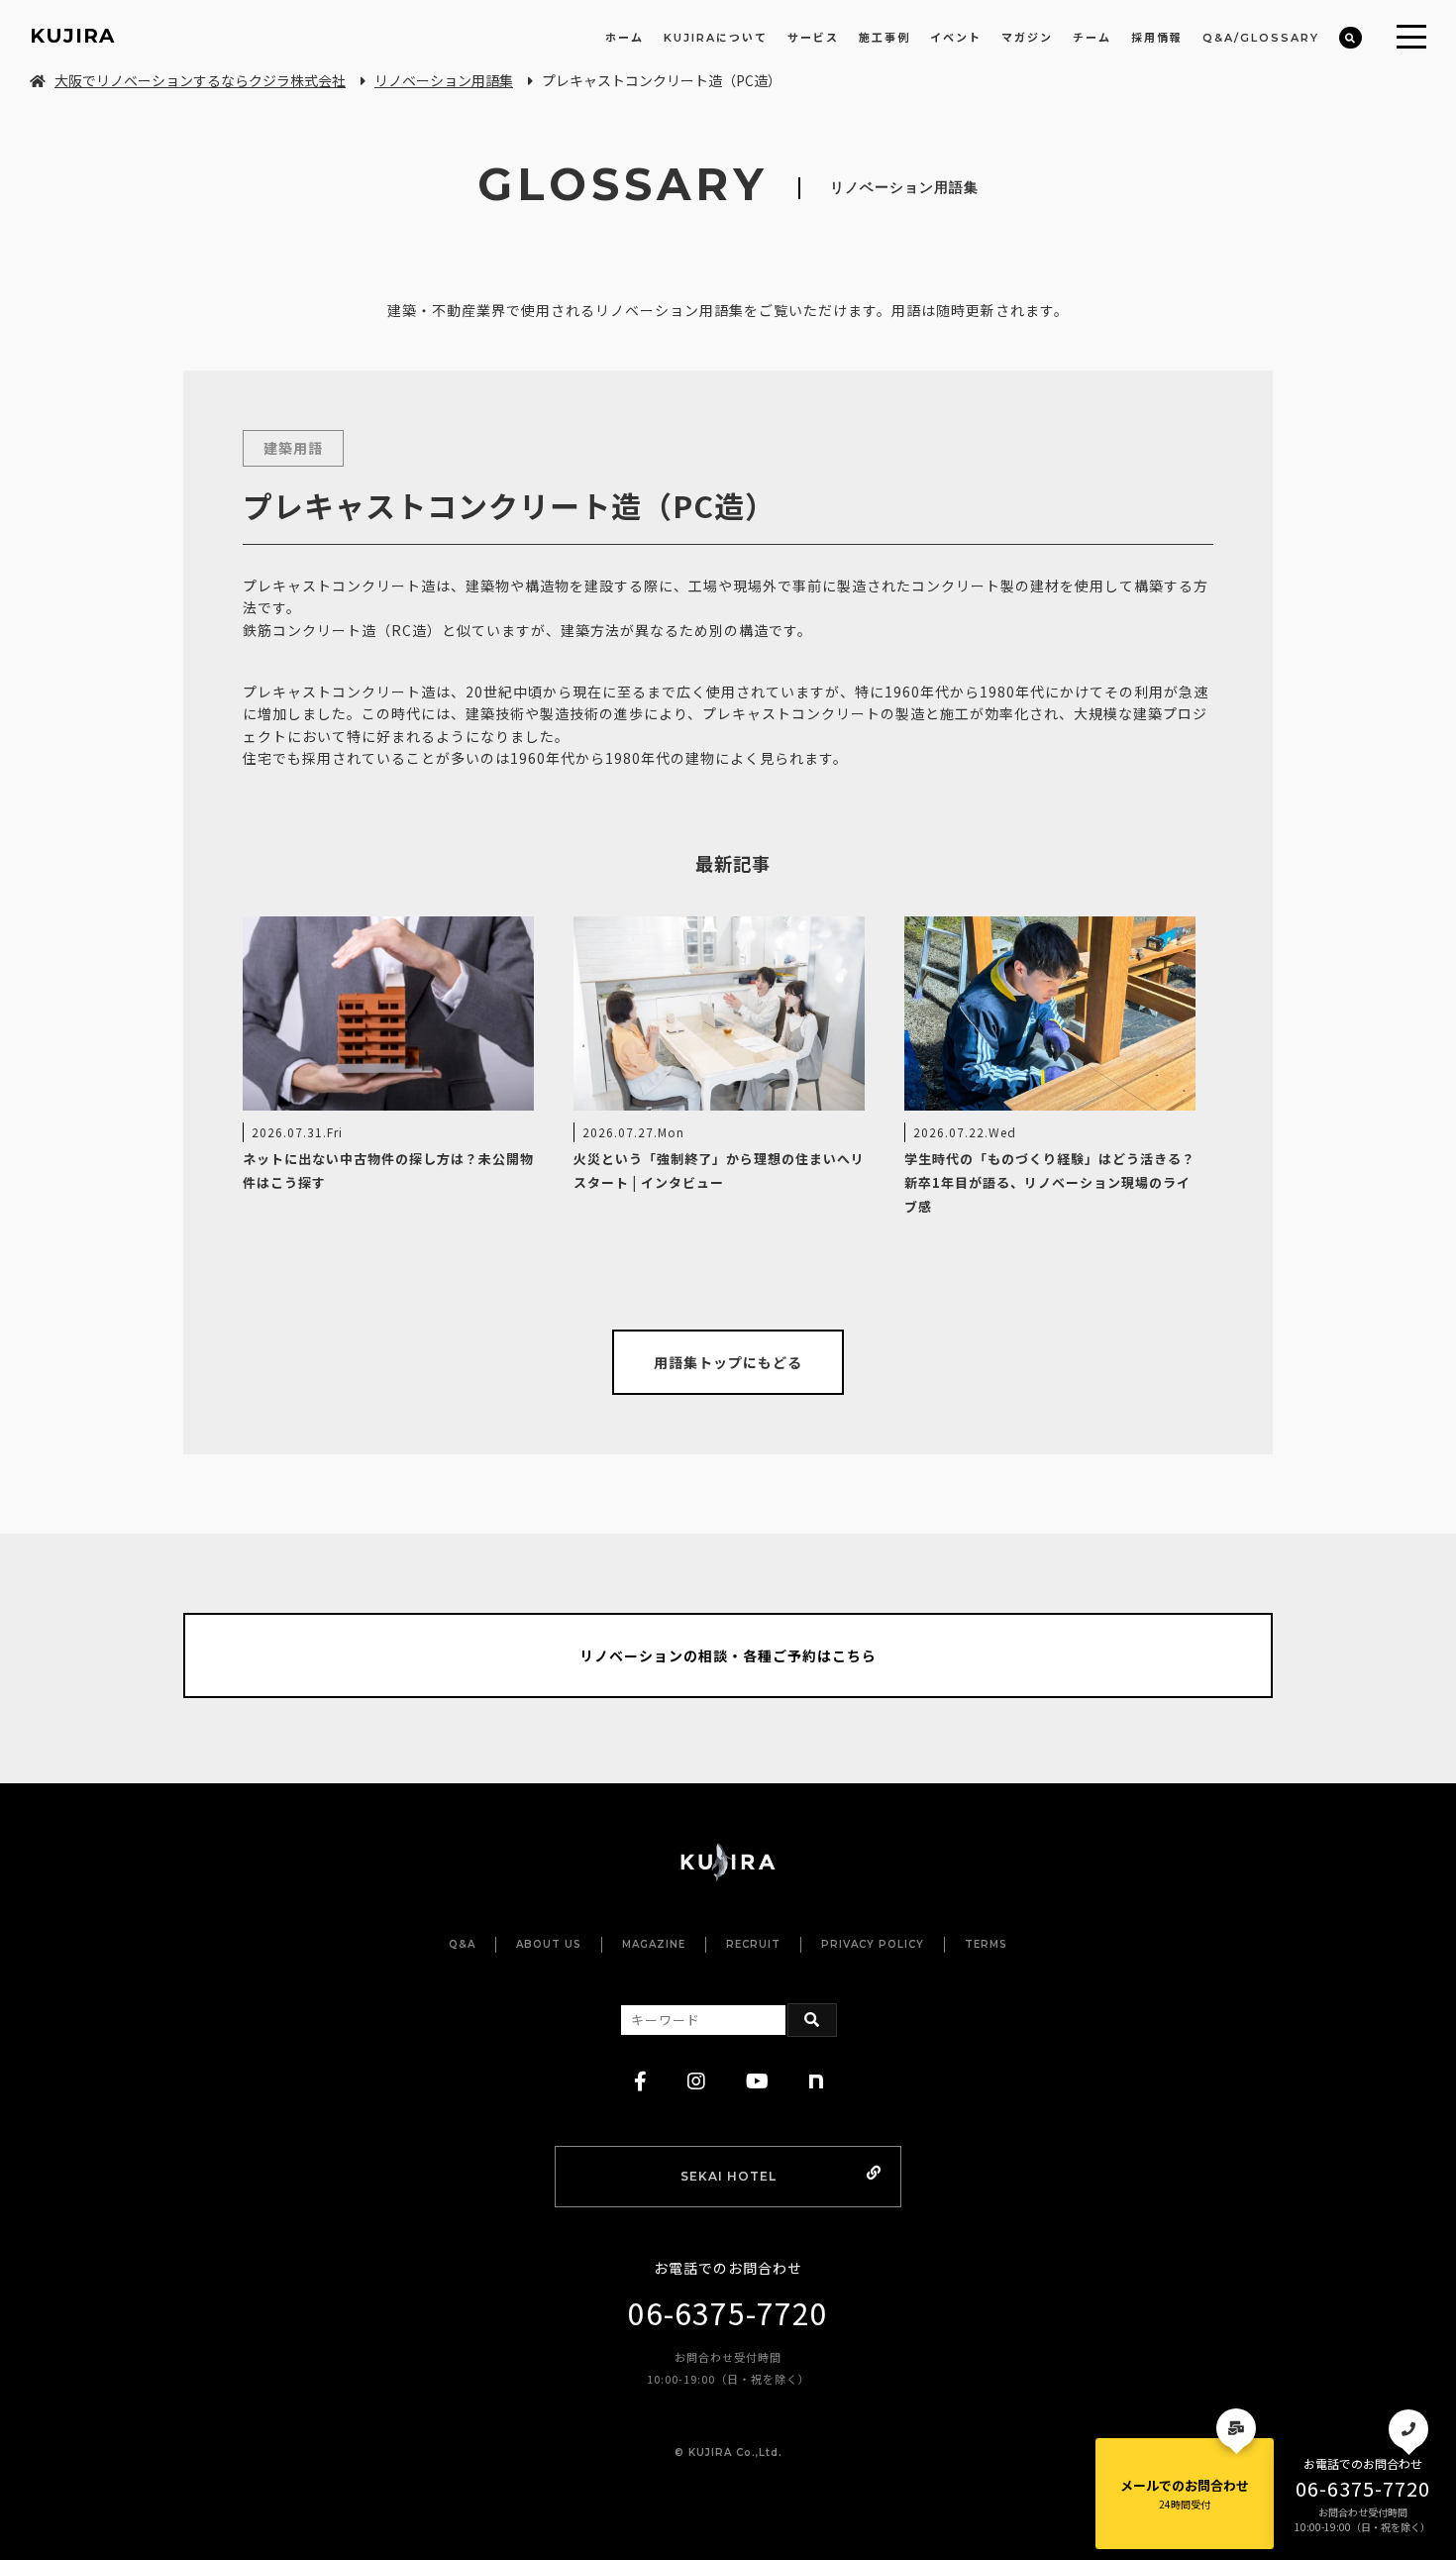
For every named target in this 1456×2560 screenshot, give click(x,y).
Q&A (462, 1944)
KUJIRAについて (716, 38)
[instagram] (697, 2081)
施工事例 (884, 38)
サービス (813, 38)
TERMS (986, 1944)
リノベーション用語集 (444, 80)
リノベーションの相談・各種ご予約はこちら (728, 1655)
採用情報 (1157, 38)
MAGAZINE (654, 1944)
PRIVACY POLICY (873, 1944)
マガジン (1027, 38)
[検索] (1351, 38)
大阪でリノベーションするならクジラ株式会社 (200, 80)
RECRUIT (753, 1944)
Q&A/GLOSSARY (1261, 38)
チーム (1092, 38)
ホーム (624, 38)
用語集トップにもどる (728, 1362)
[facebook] (641, 2081)
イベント (956, 38)
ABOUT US (549, 1944)
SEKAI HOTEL (728, 2176)
